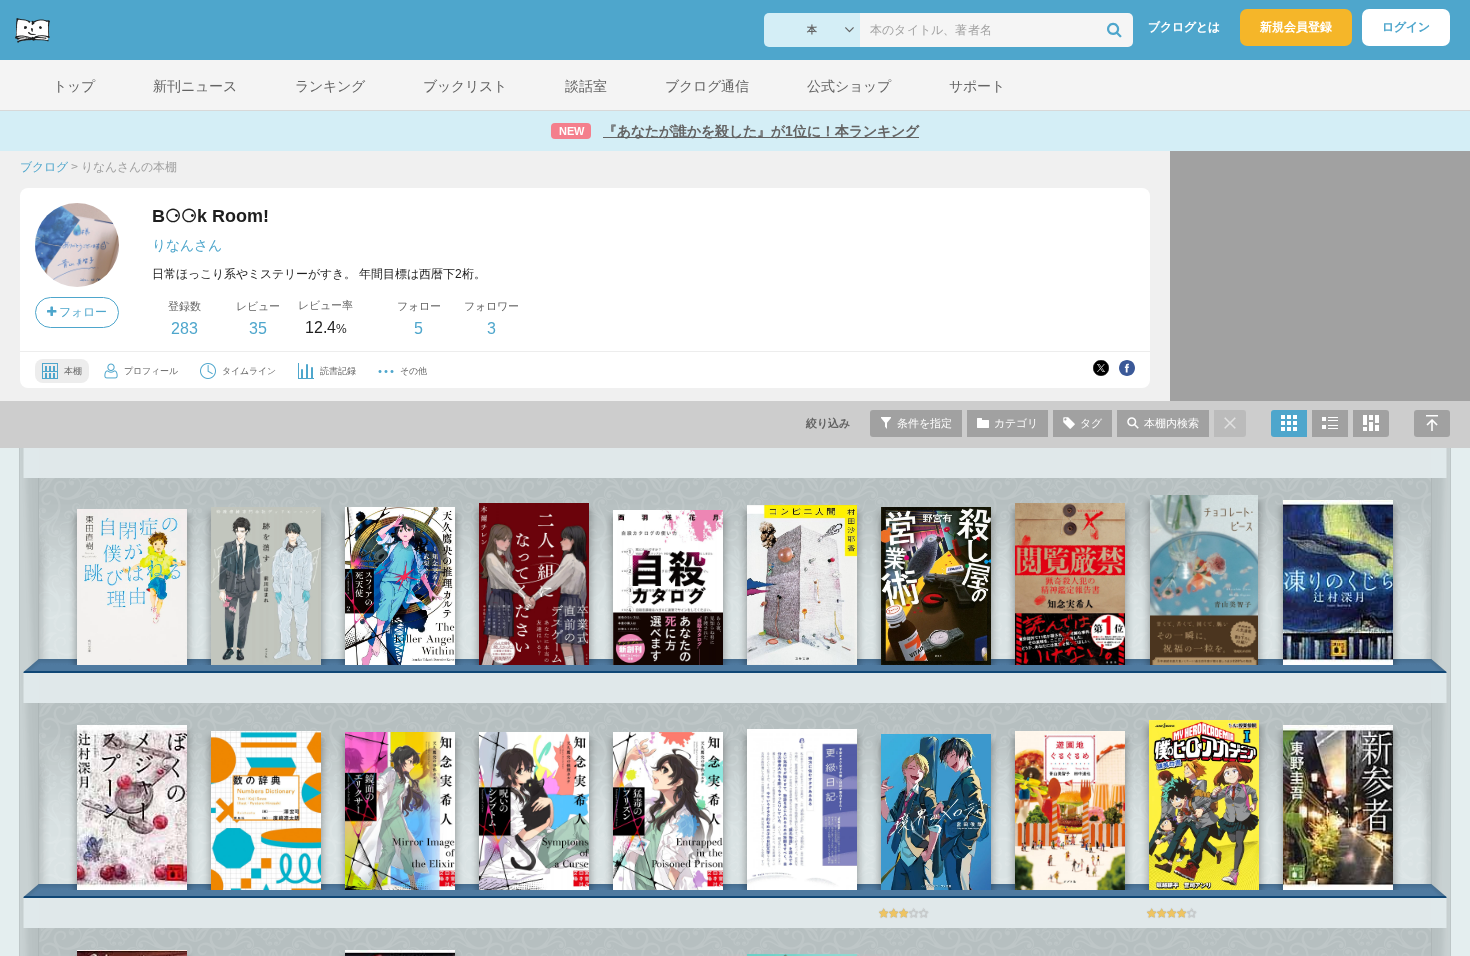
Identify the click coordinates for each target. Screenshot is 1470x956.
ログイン (1406, 27)
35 (258, 328)
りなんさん (187, 245)
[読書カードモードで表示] (1371, 423)
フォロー (81, 312)
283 (184, 328)
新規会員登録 (1296, 27)
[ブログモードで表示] (1330, 423)
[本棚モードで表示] (1289, 423)
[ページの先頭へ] (1432, 423)
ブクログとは (1184, 27)
